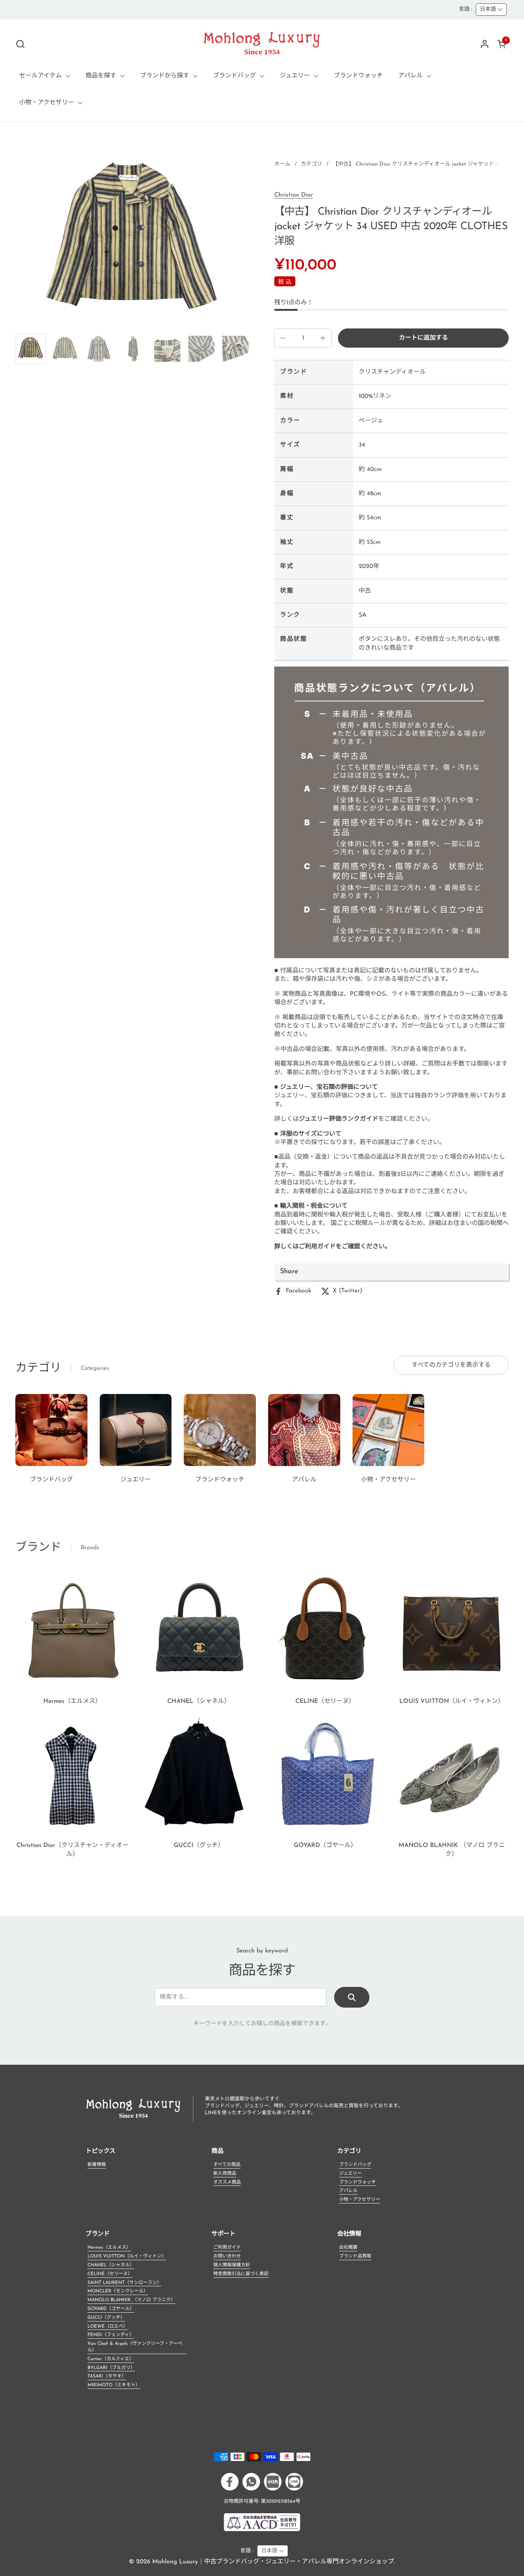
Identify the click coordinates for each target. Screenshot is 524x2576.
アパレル (348, 2191)
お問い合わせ (227, 2256)
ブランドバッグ (355, 2165)
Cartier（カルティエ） (111, 2359)
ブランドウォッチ (358, 2182)
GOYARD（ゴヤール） (111, 2309)
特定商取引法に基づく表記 (241, 2274)
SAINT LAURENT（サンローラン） (124, 2283)
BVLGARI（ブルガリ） (111, 2368)
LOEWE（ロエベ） (108, 2326)
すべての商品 (227, 2165)
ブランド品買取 (355, 2256)
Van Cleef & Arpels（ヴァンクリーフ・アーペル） (135, 2347)
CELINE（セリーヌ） (110, 2274)
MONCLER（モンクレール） (118, 2291)
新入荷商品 (225, 2174)
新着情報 (97, 2165)
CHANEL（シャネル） (111, 2265)
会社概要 (348, 2248)
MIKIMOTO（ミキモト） (114, 2385)
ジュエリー (350, 2174)
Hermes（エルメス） (109, 2248)
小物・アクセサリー (360, 2200)
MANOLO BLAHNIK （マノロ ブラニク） (131, 2300)
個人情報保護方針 (232, 2265)
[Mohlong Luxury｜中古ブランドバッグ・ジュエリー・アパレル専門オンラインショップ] (262, 44)
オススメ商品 (227, 2182)
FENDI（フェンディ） (111, 2335)
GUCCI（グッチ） (106, 2318)
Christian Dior (294, 195)
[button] (20, 44)
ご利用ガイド (227, 2248)
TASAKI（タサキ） (107, 2376)
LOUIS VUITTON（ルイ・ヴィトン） (127, 2256)
